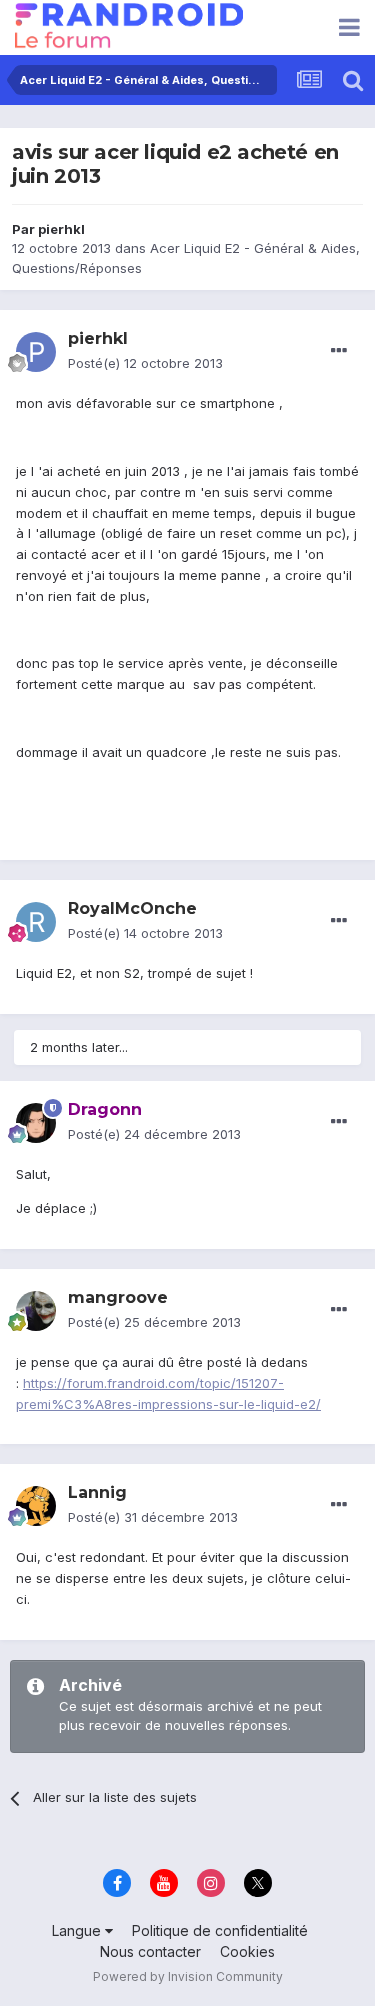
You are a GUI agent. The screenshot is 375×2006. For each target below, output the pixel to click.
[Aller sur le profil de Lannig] (36, 1506)
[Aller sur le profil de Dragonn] (36, 1123)
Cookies (247, 1951)
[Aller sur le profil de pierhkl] (36, 352)
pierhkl (61, 229)
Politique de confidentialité (220, 1930)
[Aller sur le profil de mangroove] (36, 1311)
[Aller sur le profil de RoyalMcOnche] (36, 922)
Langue (78, 1930)
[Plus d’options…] (339, 351)
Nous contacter (150, 1951)
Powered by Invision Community (188, 1976)
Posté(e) (145, 363)
